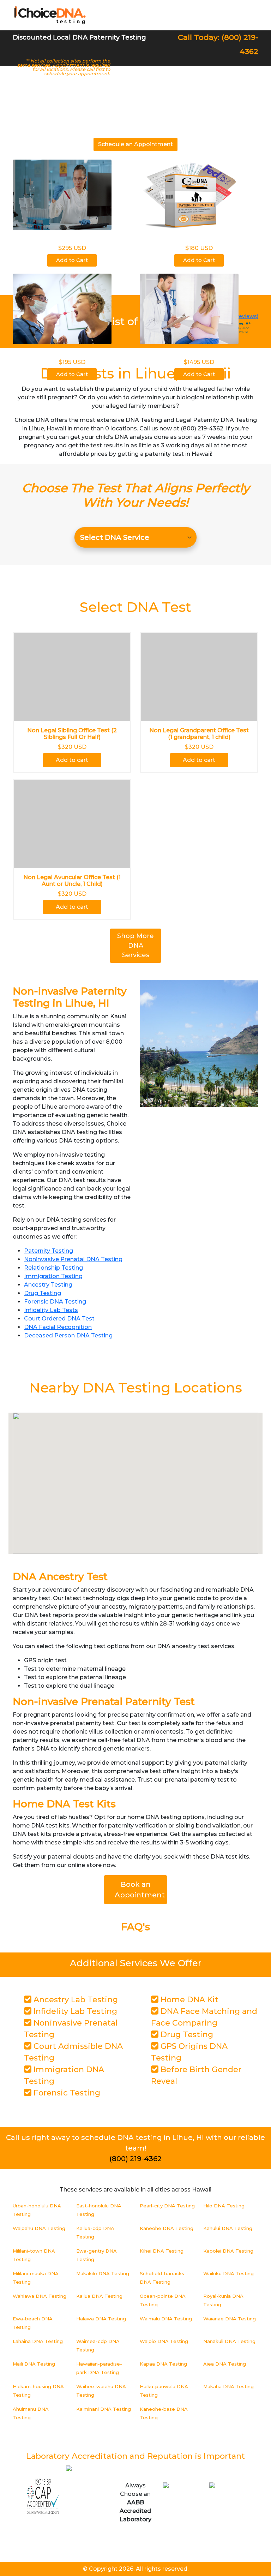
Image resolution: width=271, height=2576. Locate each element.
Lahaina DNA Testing (38, 2341)
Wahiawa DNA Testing (40, 2296)
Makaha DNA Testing (228, 2386)
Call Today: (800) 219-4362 (218, 44)
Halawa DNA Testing (101, 2319)
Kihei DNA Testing (162, 2251)
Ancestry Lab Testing (75, 2000)
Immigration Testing (53, 1276)
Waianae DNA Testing (230, 2319)
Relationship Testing (53, 1268)
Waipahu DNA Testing (39, 2228)
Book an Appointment (140, 1890)
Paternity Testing (49, 1251)
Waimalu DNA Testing (166, 2319)
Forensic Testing (66, 2093)
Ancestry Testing (48, 1285)
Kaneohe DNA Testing (167, 2228)
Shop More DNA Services (135, 946)
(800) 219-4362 (135, 2159)
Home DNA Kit (188, 2000)
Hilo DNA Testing (224, 2206)
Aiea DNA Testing (225, 2364)
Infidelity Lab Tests (51, 1310)
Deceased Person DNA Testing (68, 1335)
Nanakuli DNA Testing (229, 2341)
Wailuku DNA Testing (228, 2273)
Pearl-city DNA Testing (167, 2206)
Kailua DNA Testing (99, 2296)
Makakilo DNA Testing (103, 2273)
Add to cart (72, 760)
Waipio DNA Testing (164, 2341)
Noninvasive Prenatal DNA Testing (73, 1259)
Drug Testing (43, 1293)
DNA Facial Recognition (58, 1327)
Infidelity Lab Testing (74, 2011)
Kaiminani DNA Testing (104, 2409)
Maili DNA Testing (34, 2364)
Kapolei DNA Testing (228, 2251)
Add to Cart (72, 260)
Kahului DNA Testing (228, 2228)
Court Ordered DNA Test (59, 1319)
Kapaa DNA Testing (163, 2364)
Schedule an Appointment (135, 144)
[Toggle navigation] (248, 15)
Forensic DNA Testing (55, 1302)
